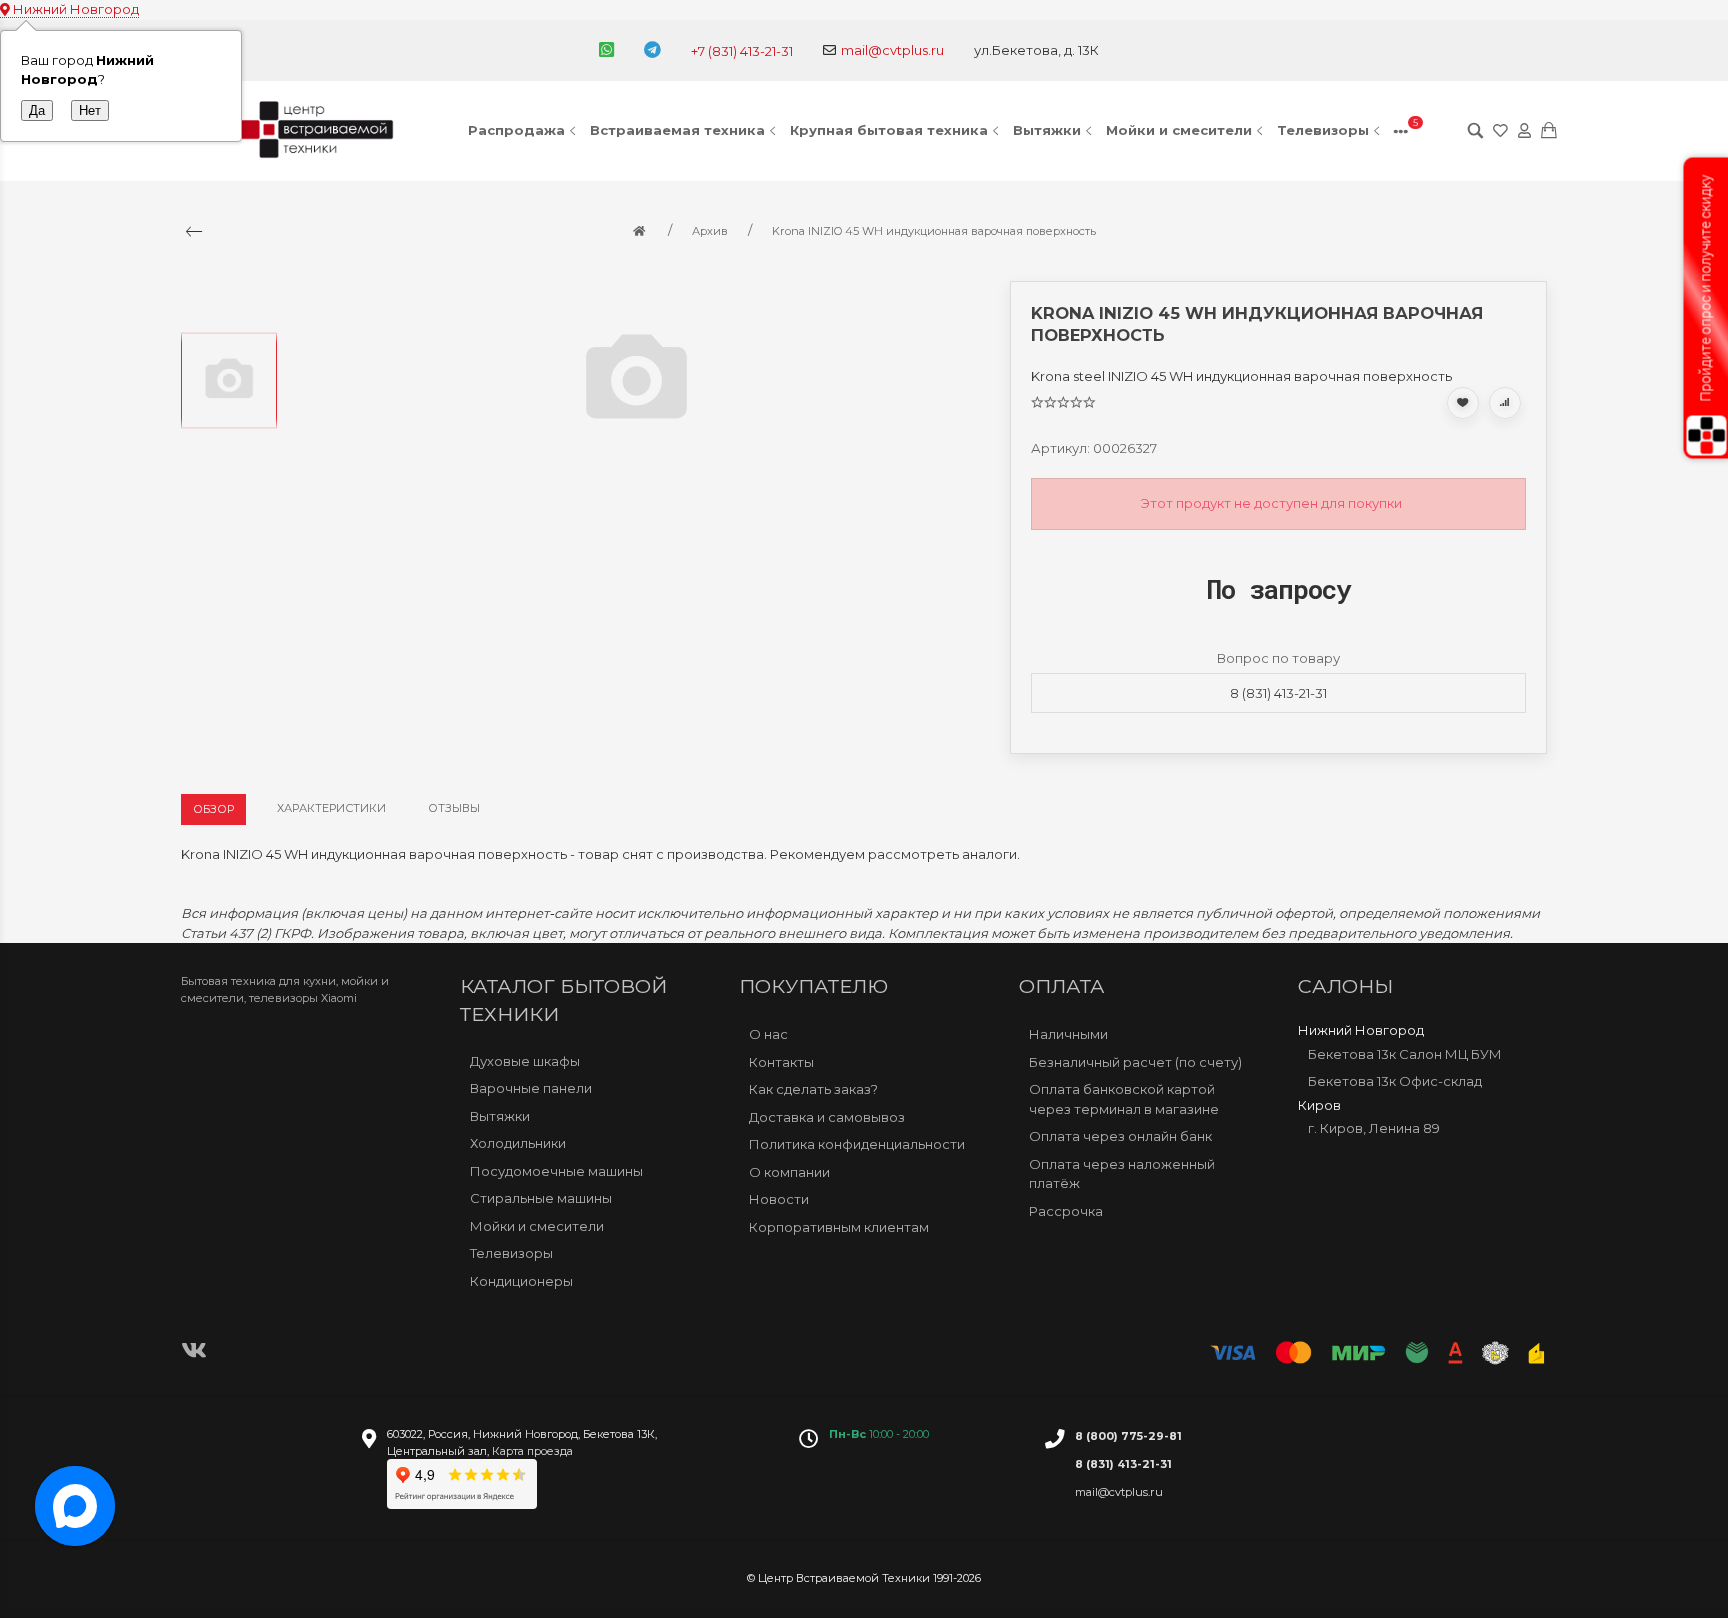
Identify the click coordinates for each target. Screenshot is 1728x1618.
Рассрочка (1066, 1210)
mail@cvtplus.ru (892, 50)
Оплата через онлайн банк (1120, 1136)
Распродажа (516, 130)
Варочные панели (531, 1088)
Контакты (781, 1061)
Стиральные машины (541, 1198)
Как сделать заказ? (813, 1089)
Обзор (213, 809)
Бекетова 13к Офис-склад (1395, 1081)
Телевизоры (1323, 130)
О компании (789, 1171)
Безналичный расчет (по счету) (1135, 1061)
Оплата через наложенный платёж (1122, 1173)
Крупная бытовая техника (889, 130)
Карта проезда (532, 1451)
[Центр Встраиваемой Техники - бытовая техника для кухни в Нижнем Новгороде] (320, 131)
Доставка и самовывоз (827, 1116)
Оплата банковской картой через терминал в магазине (1124, 1099)
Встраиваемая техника (677, 130)
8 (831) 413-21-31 (1278, 693)
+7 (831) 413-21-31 (742, 51)
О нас (768, 1034)
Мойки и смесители (1179, 130)
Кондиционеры (521, 1281)
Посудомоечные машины (556, 1171)
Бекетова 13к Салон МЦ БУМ (1405, 1053)
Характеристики (331, 808)
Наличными (1068, 1034)
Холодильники (518, 1143)
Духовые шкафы (525, 1061)
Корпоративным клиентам (839, 1226)
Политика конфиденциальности (857, 1144)
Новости (779, 1199)
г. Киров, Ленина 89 (1374, 1128)
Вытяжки (1047, 130)
